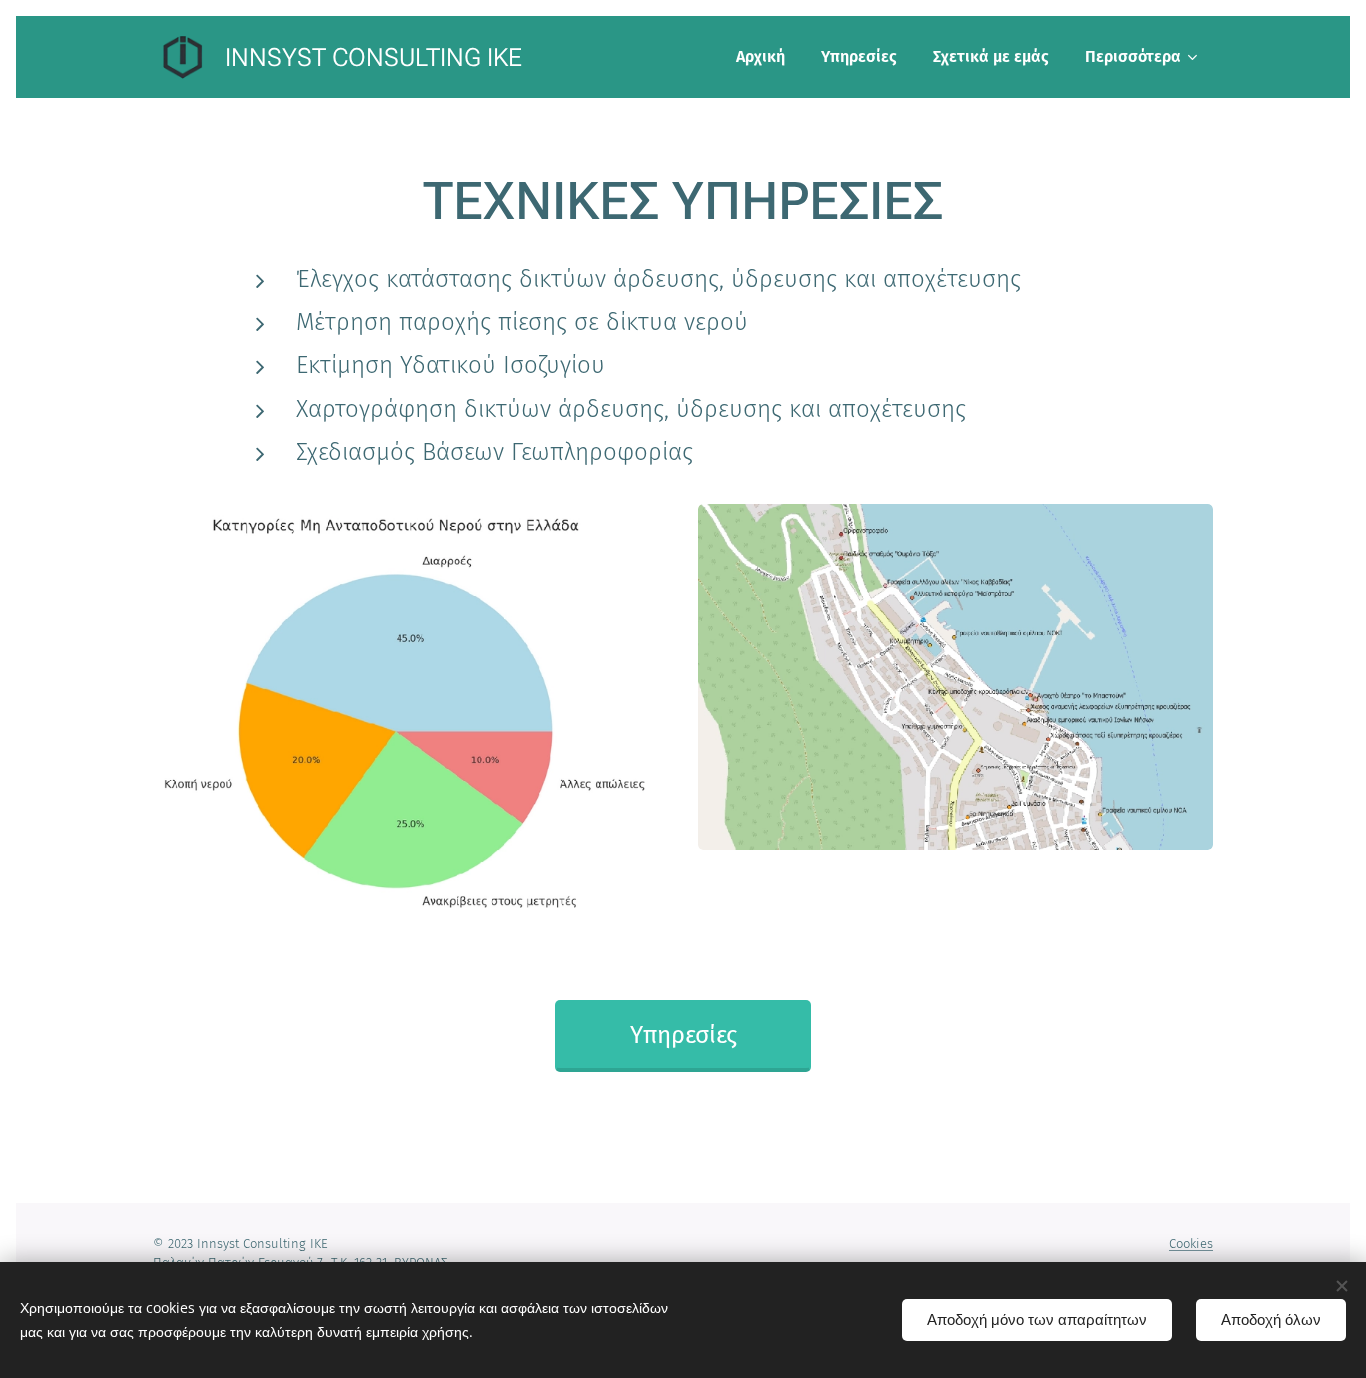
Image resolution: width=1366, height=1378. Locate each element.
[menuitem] (760, 57)
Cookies (1191, 1243)
